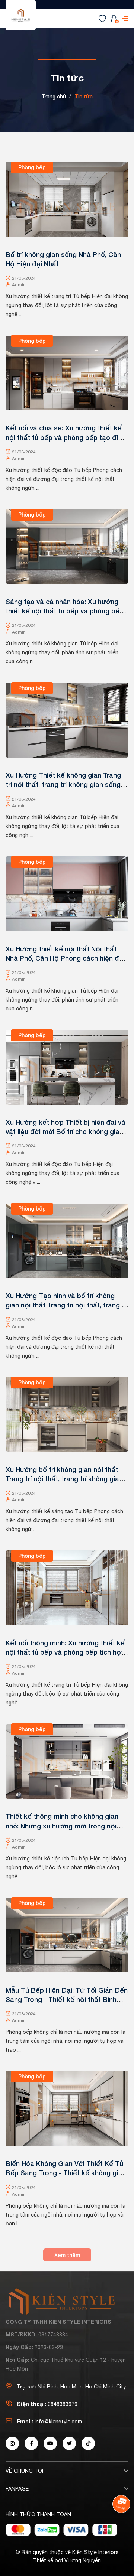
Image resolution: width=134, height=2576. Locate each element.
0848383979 (63, 2404)
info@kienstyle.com (58, 2422)
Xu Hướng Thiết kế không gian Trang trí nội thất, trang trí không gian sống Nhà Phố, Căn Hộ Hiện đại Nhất (63, 784)
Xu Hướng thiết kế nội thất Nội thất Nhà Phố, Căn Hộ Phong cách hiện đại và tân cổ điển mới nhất (65, 958)
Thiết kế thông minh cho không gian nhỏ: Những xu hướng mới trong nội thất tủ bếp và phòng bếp (62, 1826)
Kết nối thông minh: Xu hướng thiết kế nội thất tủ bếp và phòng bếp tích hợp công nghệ (66, 1652)
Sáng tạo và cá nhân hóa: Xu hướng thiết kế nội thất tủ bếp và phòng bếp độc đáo (65, 611)
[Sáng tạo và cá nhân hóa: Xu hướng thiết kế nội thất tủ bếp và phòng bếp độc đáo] (67, 547)
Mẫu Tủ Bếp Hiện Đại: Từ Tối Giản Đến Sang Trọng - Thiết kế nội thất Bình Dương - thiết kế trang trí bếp (67, 1999)
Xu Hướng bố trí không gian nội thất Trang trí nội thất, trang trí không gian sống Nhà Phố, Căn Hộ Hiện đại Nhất (64, 1479)
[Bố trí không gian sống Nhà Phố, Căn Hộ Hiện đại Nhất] (67, 199)
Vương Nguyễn (83, 2560)
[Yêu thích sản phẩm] (102, 18)
